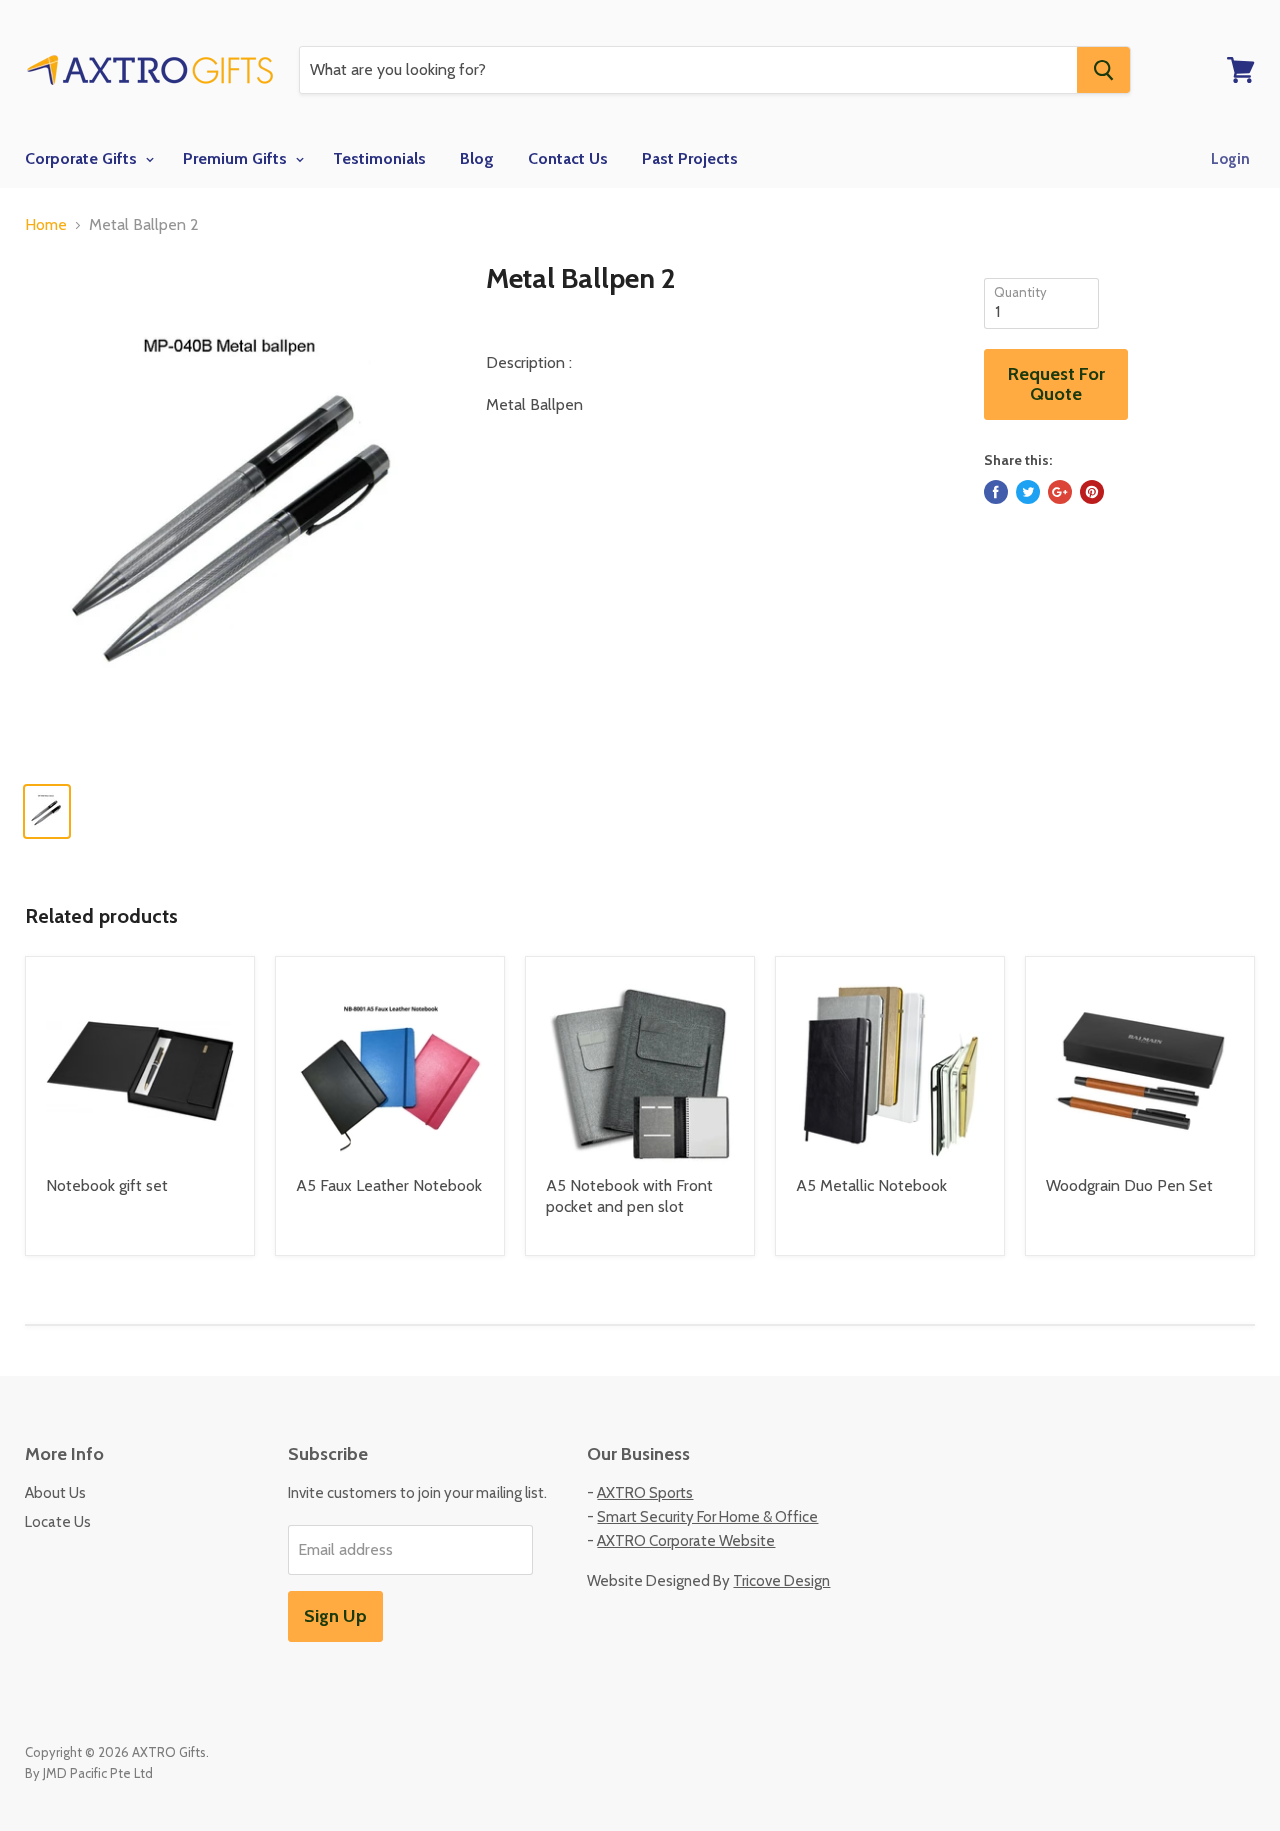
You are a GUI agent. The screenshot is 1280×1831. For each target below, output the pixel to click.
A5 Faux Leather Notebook (389, 1185)
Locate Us (58, 1522)
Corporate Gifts (83, 158)
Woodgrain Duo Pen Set (1129, 1185)
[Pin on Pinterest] (1092, 492)
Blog (477, 158)
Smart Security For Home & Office (707, 1517)
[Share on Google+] (1060, 492)
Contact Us (568, 158)
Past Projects (690, 158)
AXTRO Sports (645, 1493)
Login (1230, 159)
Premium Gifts (237, 158)
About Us (55, 1493)
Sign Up (335, 1616)
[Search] (1103, 70)
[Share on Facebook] (996, 492)
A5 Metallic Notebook (871, 1185)
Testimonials (379, 158)
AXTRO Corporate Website (686, 1541)
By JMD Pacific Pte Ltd (89, 1773)
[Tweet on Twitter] (1028, 492)
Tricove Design (781, 1581)
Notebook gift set (107, 1185)
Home (46, 225)
